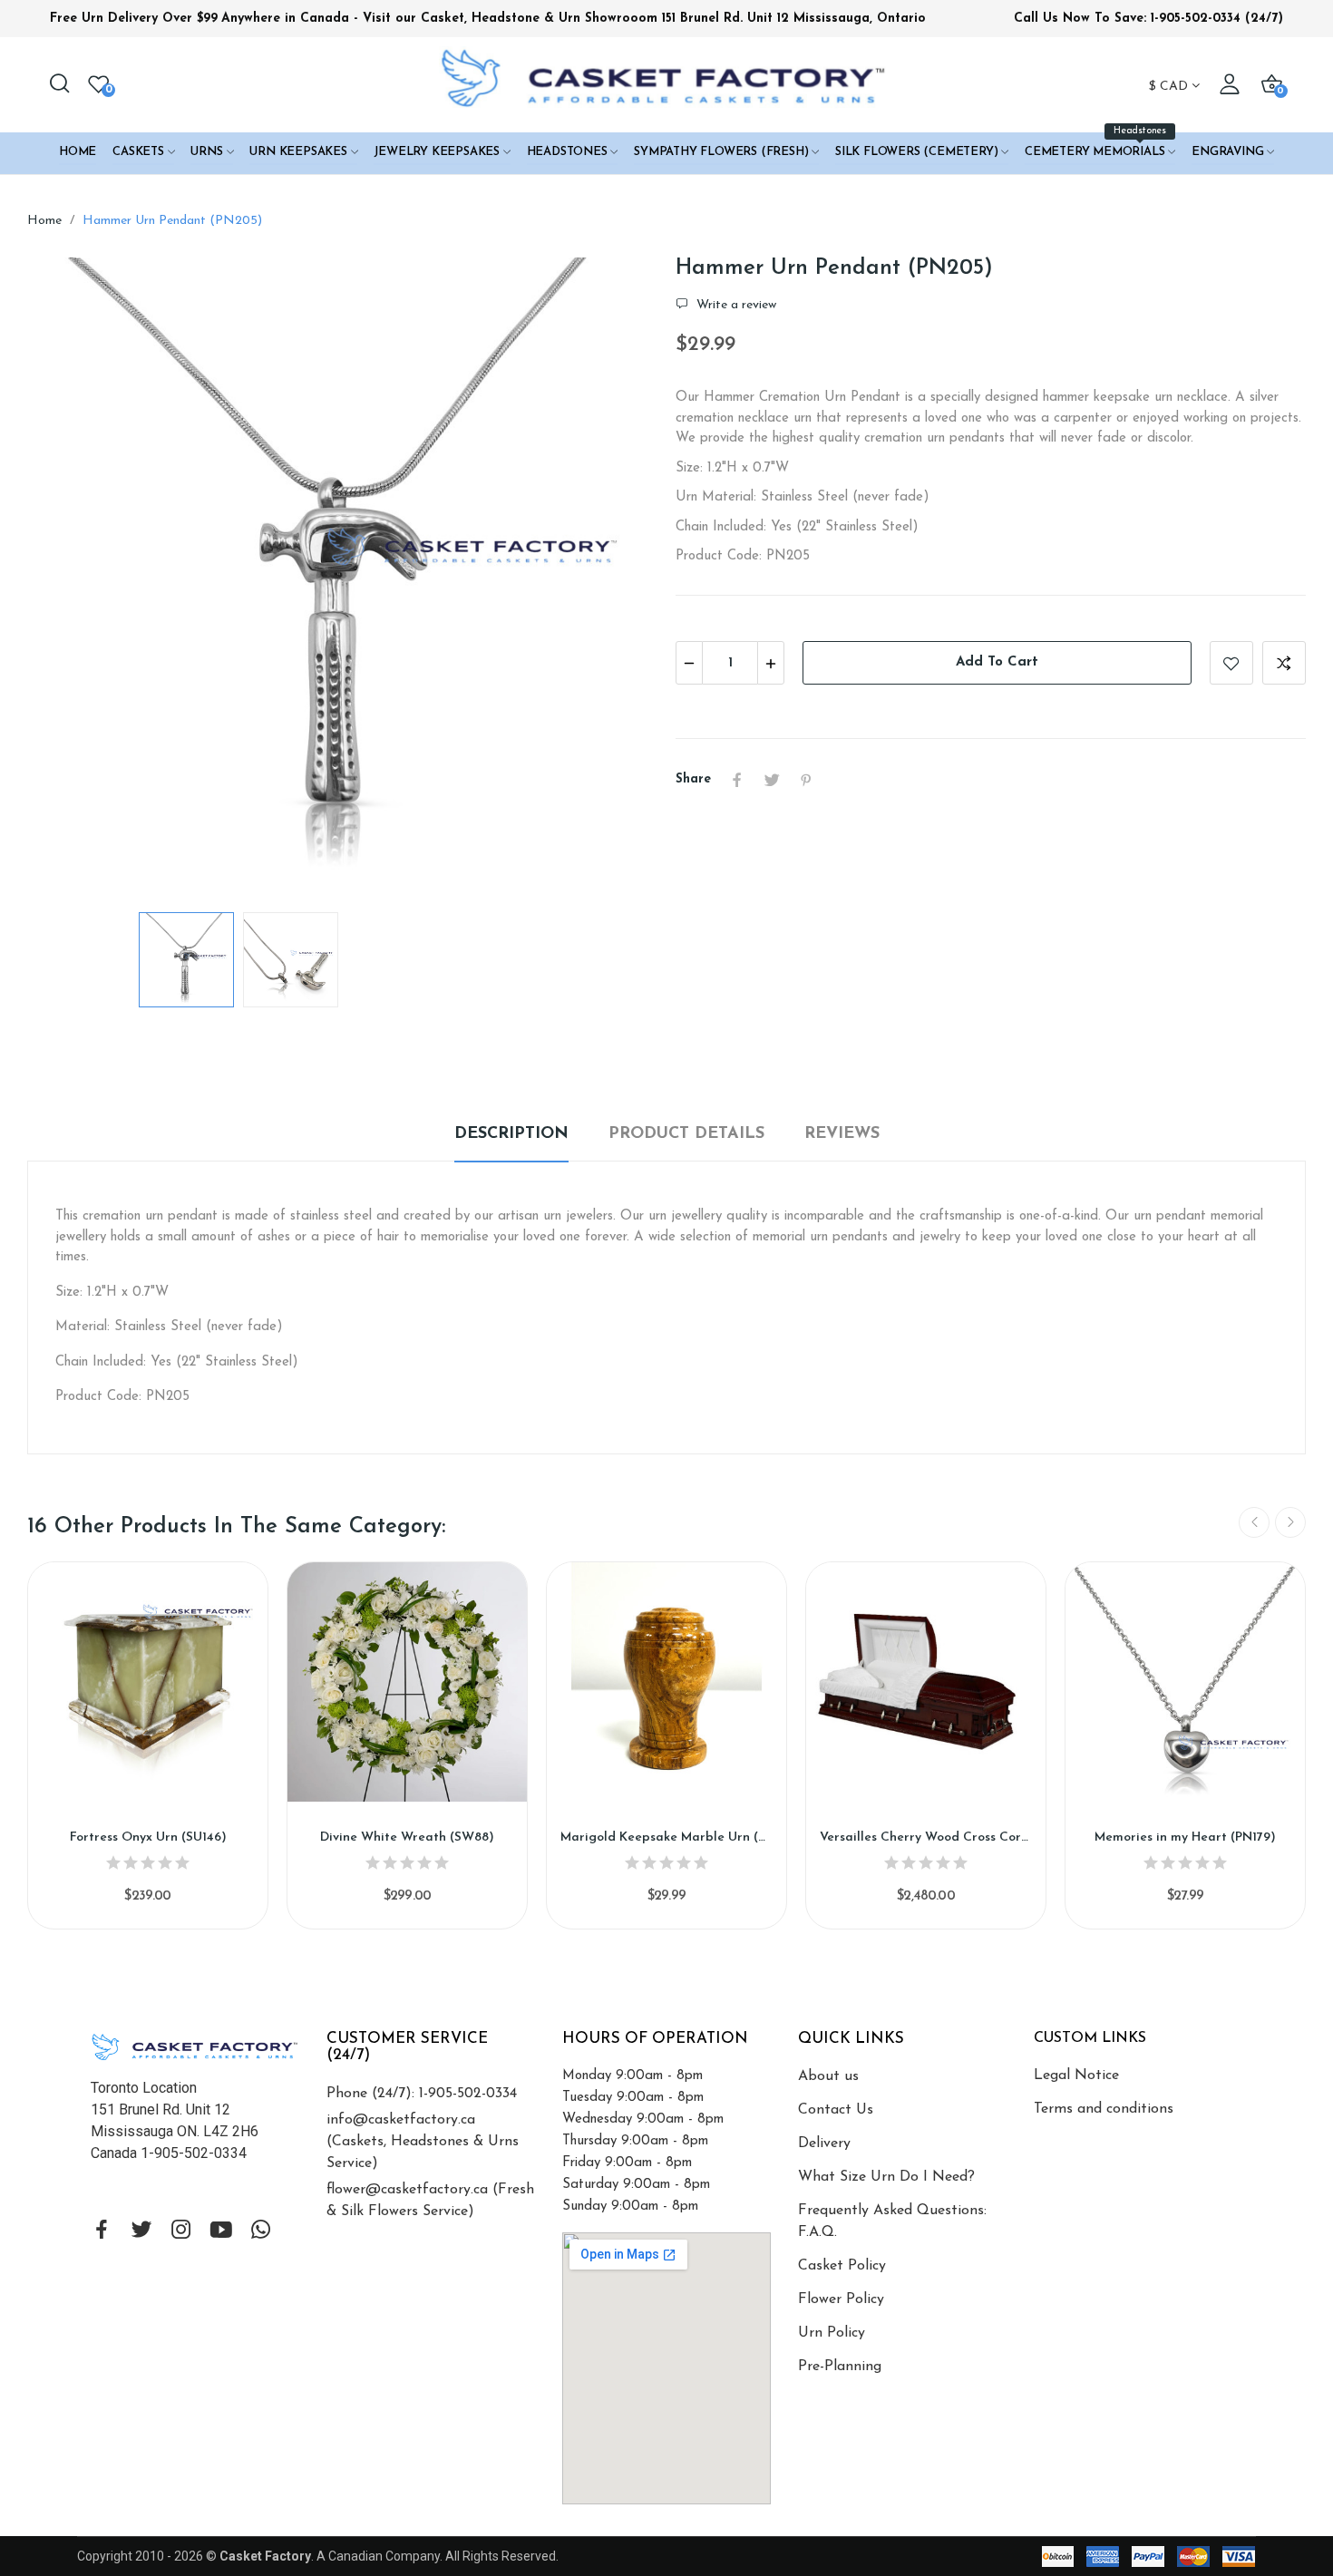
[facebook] (102, 2231)
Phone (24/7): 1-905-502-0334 (422, 2094)
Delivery (824, 2143)
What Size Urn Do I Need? (886, 2177)
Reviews (842, 1134)
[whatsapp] (261, 2231)
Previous (70, 576)
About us (828, 2076)
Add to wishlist (1231, 663)
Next (615, 576)
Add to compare (1284, 663)
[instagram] (181, 2231)
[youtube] (221, 2231)
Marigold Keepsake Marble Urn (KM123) (666, 1837)
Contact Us (836, 2110)
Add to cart (997, 662)
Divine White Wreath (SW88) (407, 1837)
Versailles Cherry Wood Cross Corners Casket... (926, 1837)
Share (737, 780)
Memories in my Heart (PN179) (1185, 1837)
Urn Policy (832, 2333)
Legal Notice (1076, 2075)
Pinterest (806, 780)
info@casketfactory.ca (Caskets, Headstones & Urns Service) (423, 2142)
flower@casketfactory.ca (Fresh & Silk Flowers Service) (430, 2201)
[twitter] (141, 2231)
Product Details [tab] (686, 1134)
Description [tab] (511, 1134)
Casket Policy (842, 2266)
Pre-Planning (840, 2367)
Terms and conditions (1104, 2109)
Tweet (772, 780)
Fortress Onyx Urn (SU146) (148, 1837)
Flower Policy (841, 2299)
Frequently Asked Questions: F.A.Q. (892, 2221)
